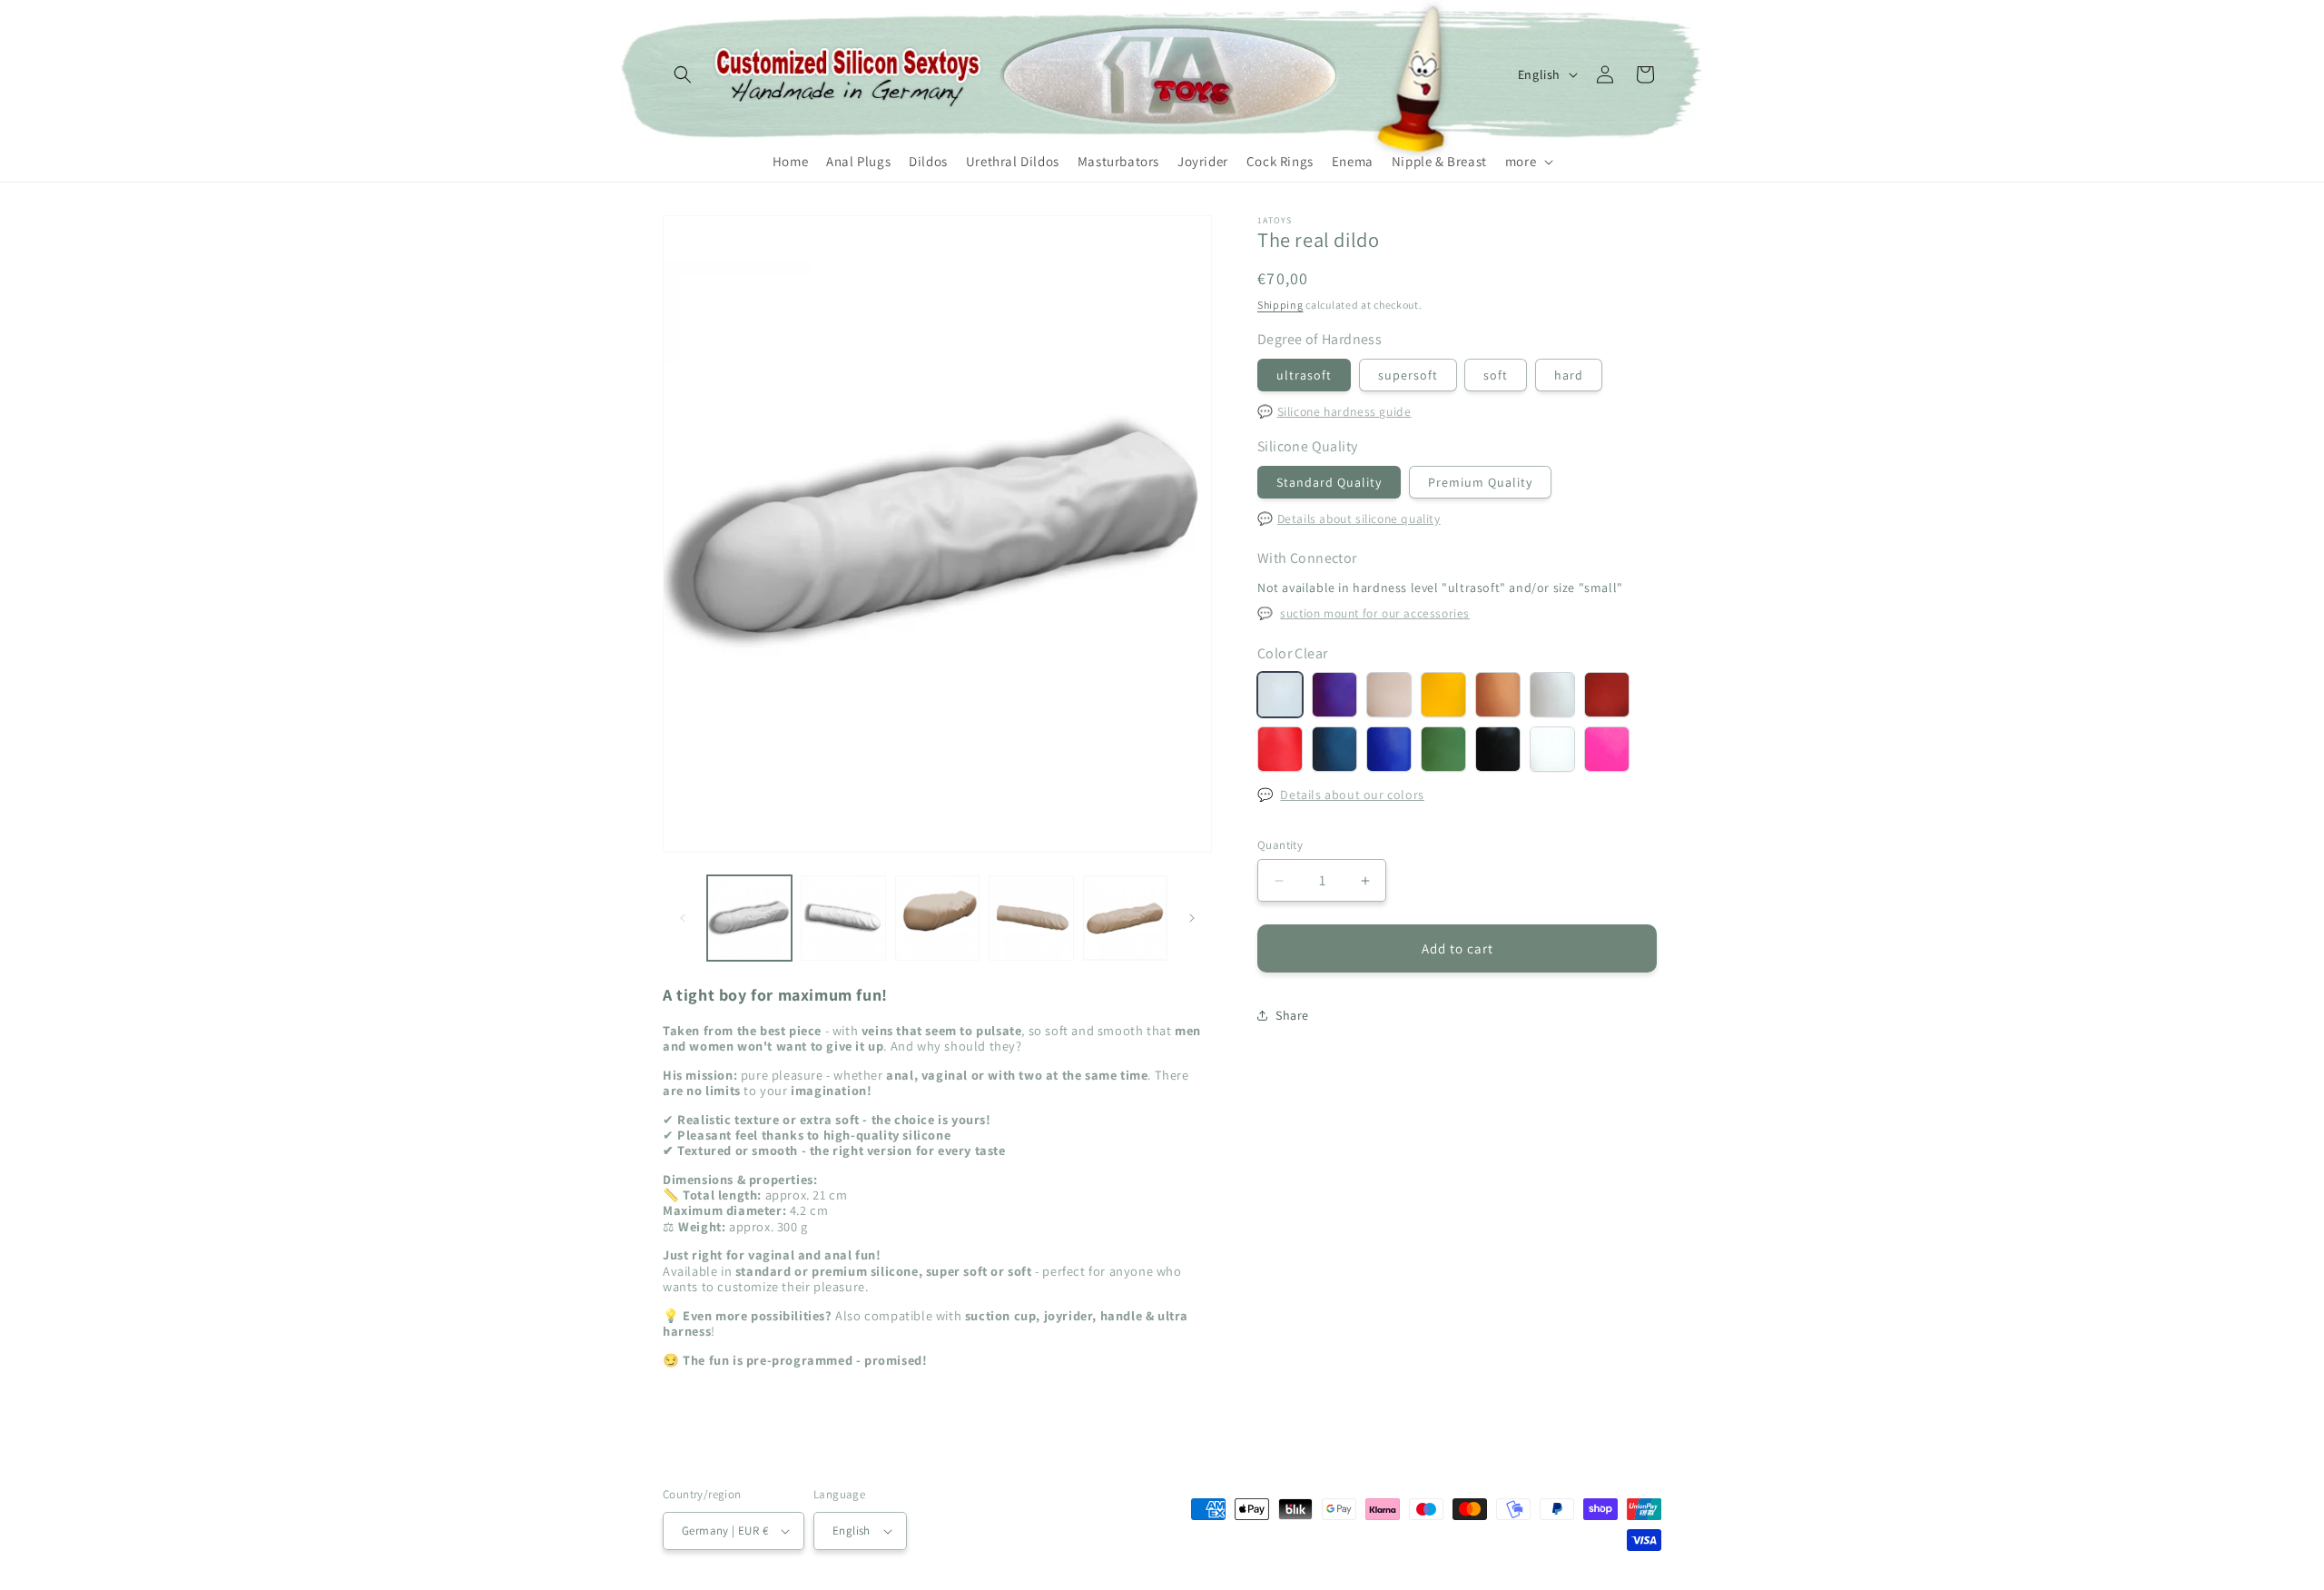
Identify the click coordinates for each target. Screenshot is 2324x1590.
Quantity (1280, 845)
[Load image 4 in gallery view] (1031, 918)
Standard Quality (1329, 482)
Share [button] (1292, 1015)
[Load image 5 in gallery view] (1125, 918)
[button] (683, 74)
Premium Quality (1480, 482)
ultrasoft (1304, 375)
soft (1496, 375)
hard (1569, 375)
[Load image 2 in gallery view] (843, 918)
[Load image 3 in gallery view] (937, 918)
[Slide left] (683, 918)
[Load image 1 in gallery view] (749, 918)
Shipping (1280, 305)
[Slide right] (1192, 918)
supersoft (1408, 375)
